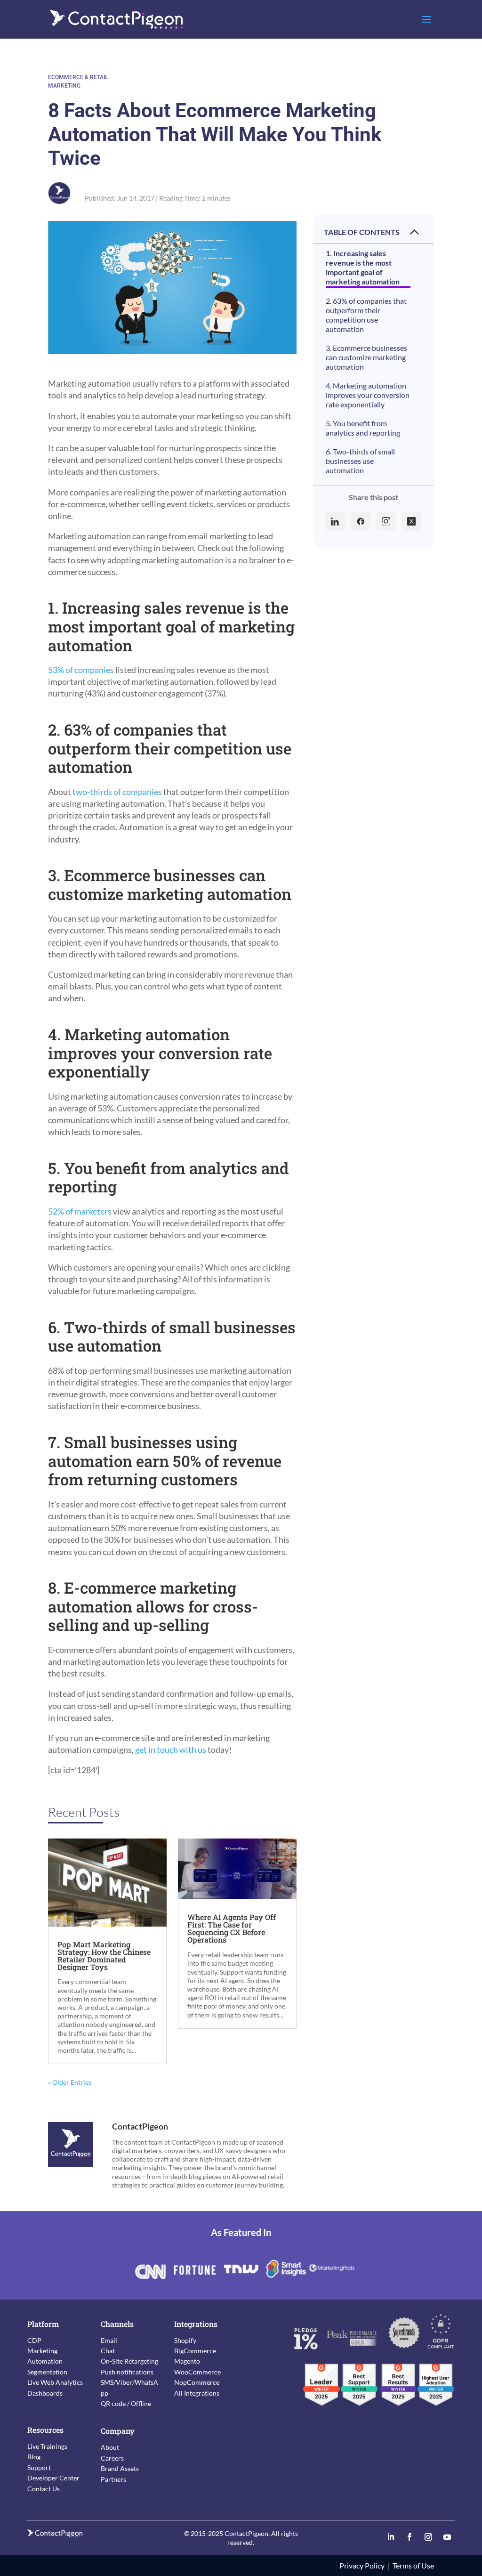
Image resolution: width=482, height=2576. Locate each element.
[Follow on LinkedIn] (391, 2537)
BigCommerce (195, 2351)
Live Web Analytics (55, 2382)
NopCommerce (197, 2382)
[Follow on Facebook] (410, 2537)
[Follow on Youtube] (447, 2537)
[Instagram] (386, 521)
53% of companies (81, 670)
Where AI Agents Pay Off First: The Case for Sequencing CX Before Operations (232, 1928)
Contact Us (44, 2489)
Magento (187, 2361)
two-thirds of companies (117, 792)
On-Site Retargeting (129, 2361)
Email (109, 2340)
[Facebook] (361, 521)
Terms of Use (413, 2565)
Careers (112, 2458)
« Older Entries (70, 2082)
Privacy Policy (362, 2565)
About (110, 2447)
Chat (108, 2351)
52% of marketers (80, 1211)
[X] (411, 521)
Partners (113, 2479)
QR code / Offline (126, 2403)
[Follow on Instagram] (428, 2537)
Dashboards (45, 2393)
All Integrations (197, 2393)
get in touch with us (171, 1750)
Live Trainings (47, 2446)
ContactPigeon (140, 2126)
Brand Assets (120, 2468)
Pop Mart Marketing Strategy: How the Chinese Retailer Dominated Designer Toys (104, 1956)
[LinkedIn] (335, 521)
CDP (34, 2340)
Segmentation (47, 2372)
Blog (34, 2457)
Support (39, 2467)
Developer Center (53, 2478)
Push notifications (127, 2372)
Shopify (185, 2340)
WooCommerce (197, 2372)
